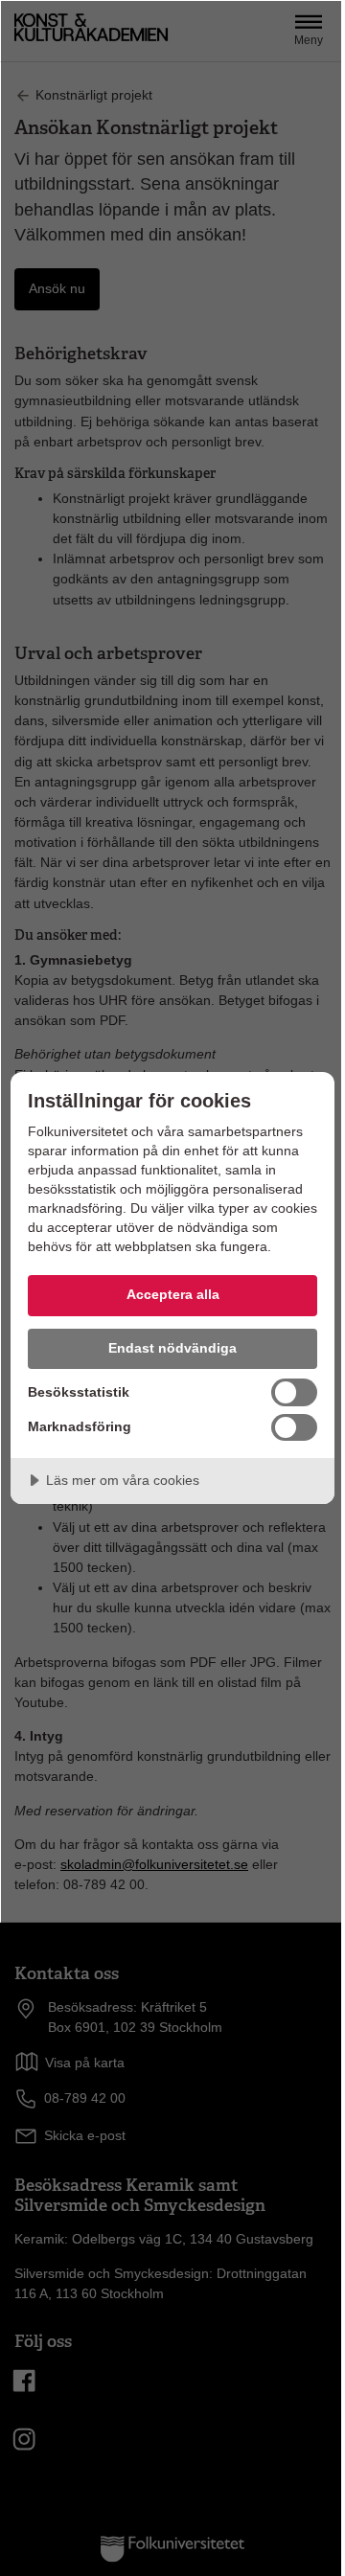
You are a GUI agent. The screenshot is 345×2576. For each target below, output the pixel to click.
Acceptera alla (173, 1294)
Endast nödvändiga (172, 1348)
